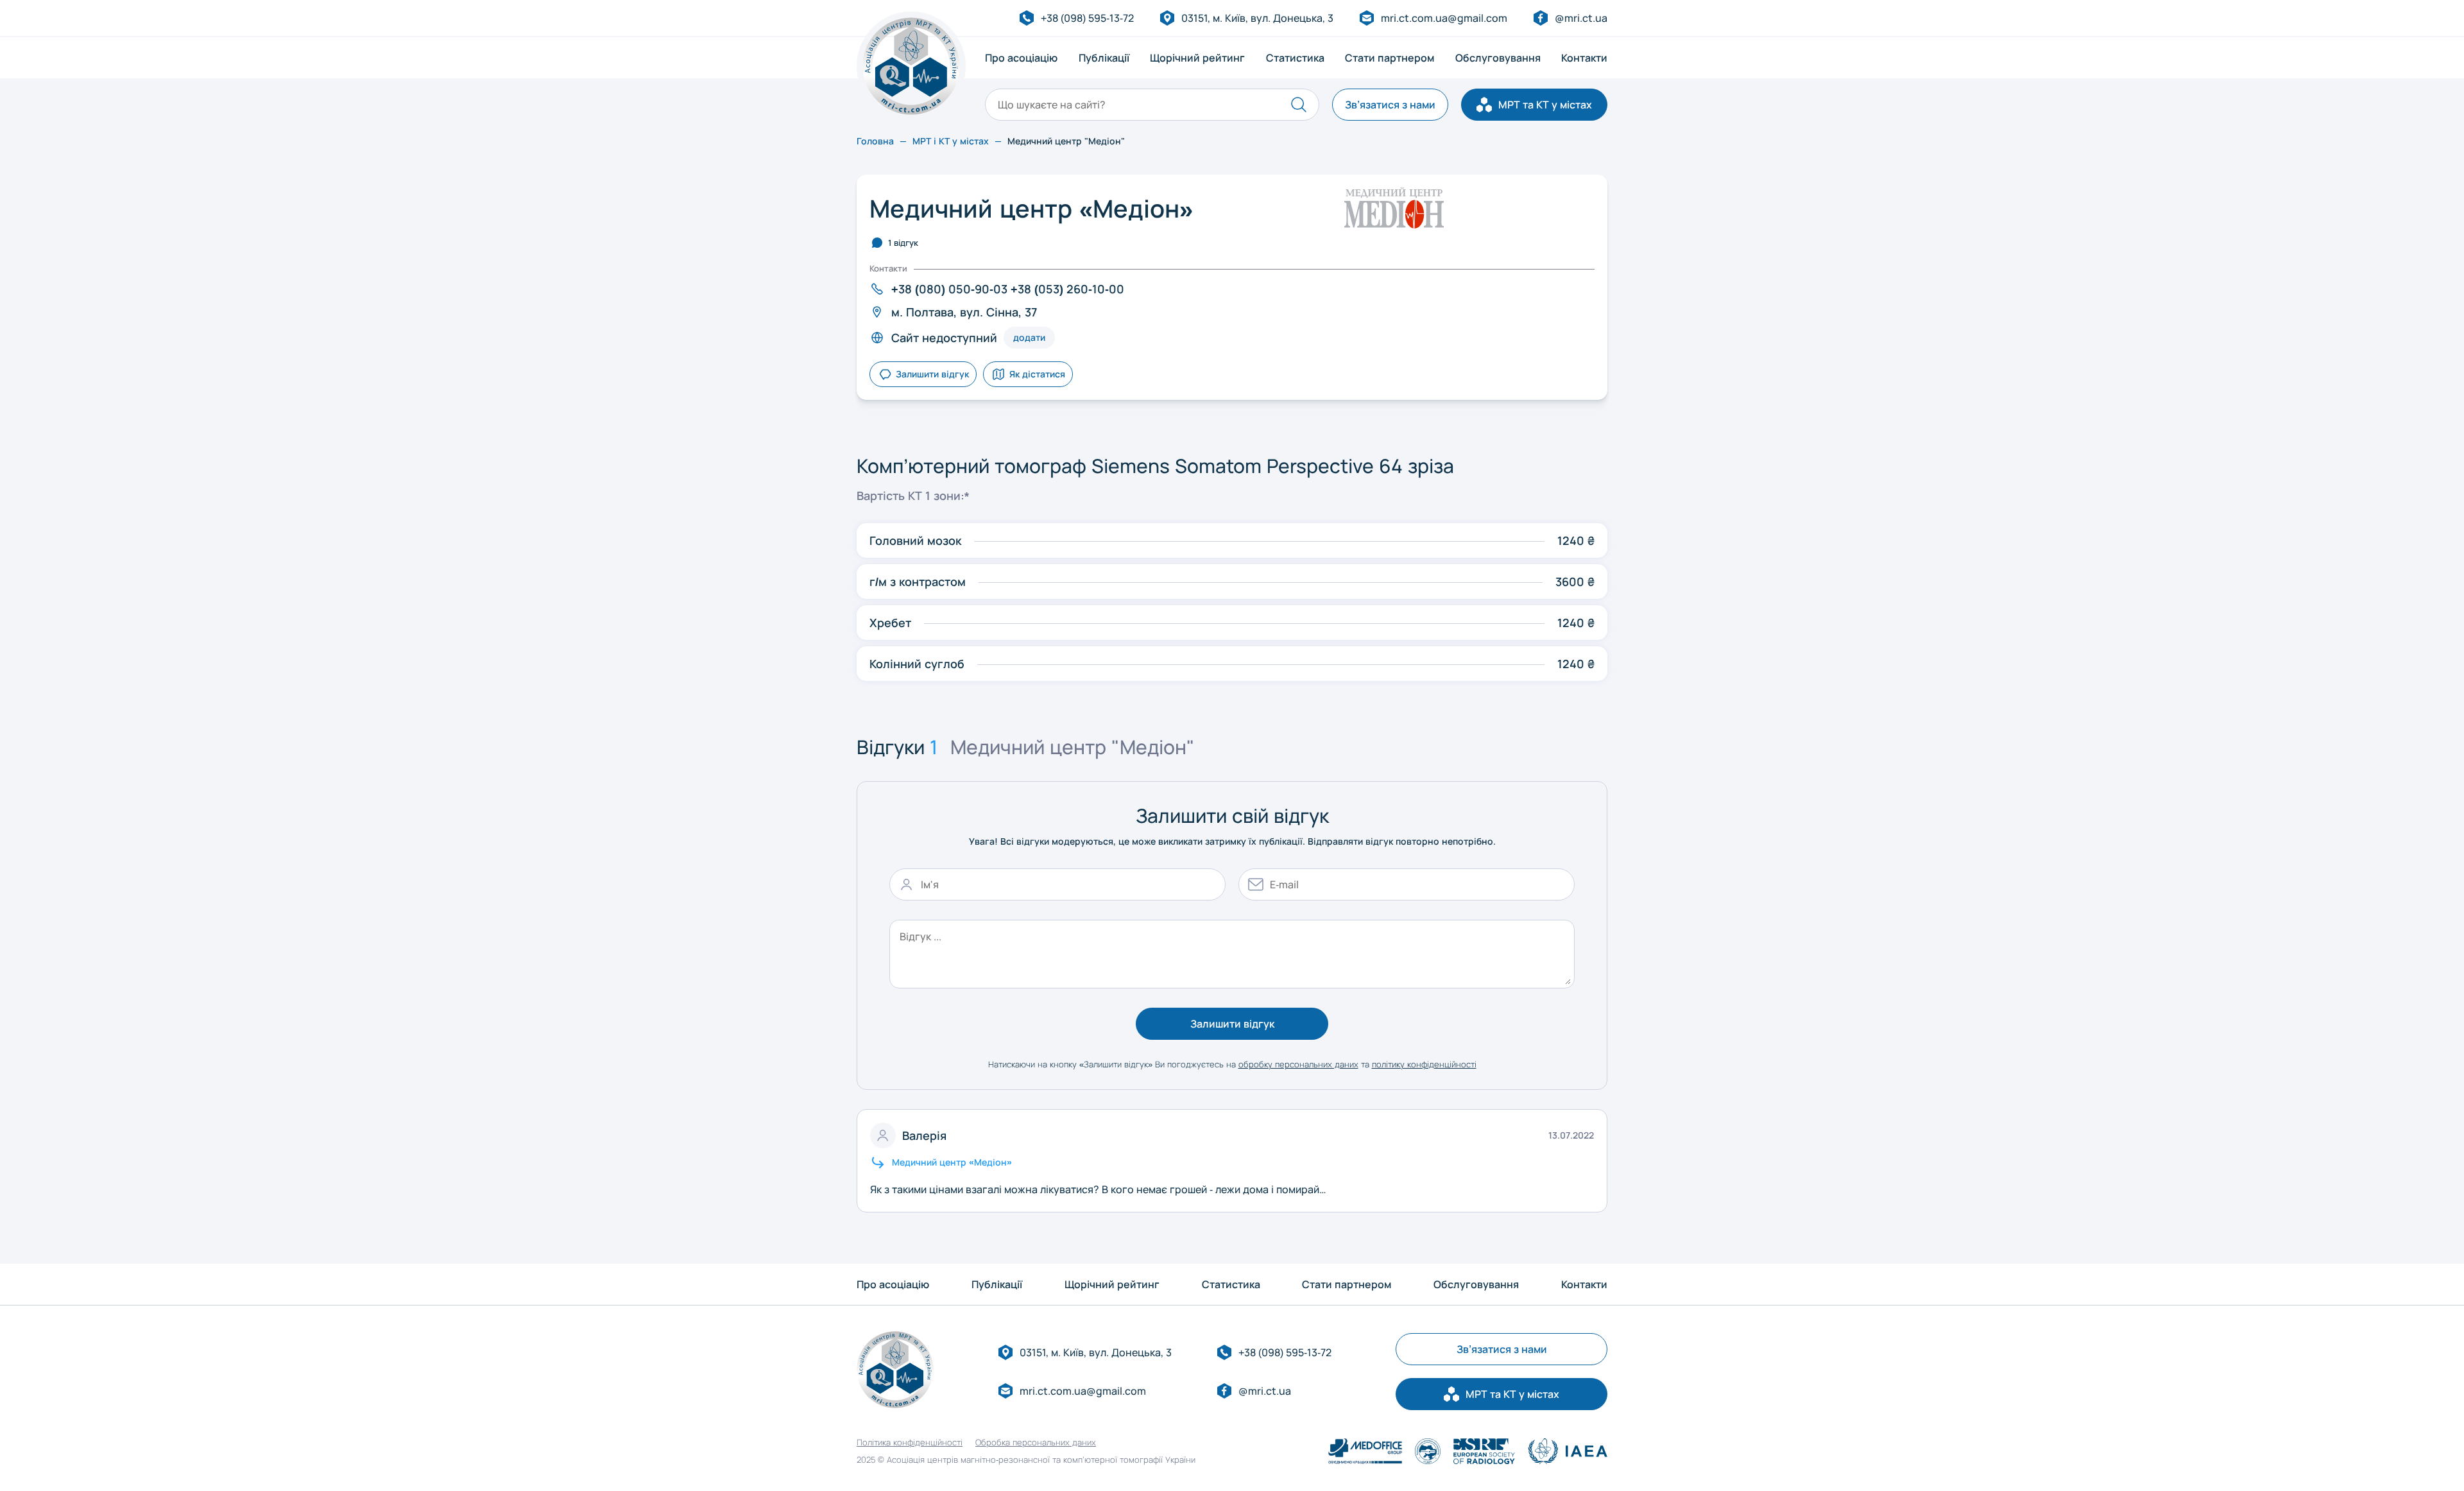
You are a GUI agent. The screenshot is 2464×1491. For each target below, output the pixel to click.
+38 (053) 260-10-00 (1067, 289)
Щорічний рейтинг (1197, 58)
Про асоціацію (1021, 58)
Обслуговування (1498, 58)
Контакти (1584, 58)
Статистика (1295, 58)
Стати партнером (1390, 58)
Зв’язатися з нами (1390, 105)
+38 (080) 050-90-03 (949, 289)
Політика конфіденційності (910, 1443)
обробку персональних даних (1298, 1064)
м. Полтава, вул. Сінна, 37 (964, 312)
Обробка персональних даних (1036, 1443)
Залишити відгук (1232, 1024)
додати (1029, 337)
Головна (875, 141)
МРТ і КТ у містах (951, 141)
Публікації (1104, 58)
